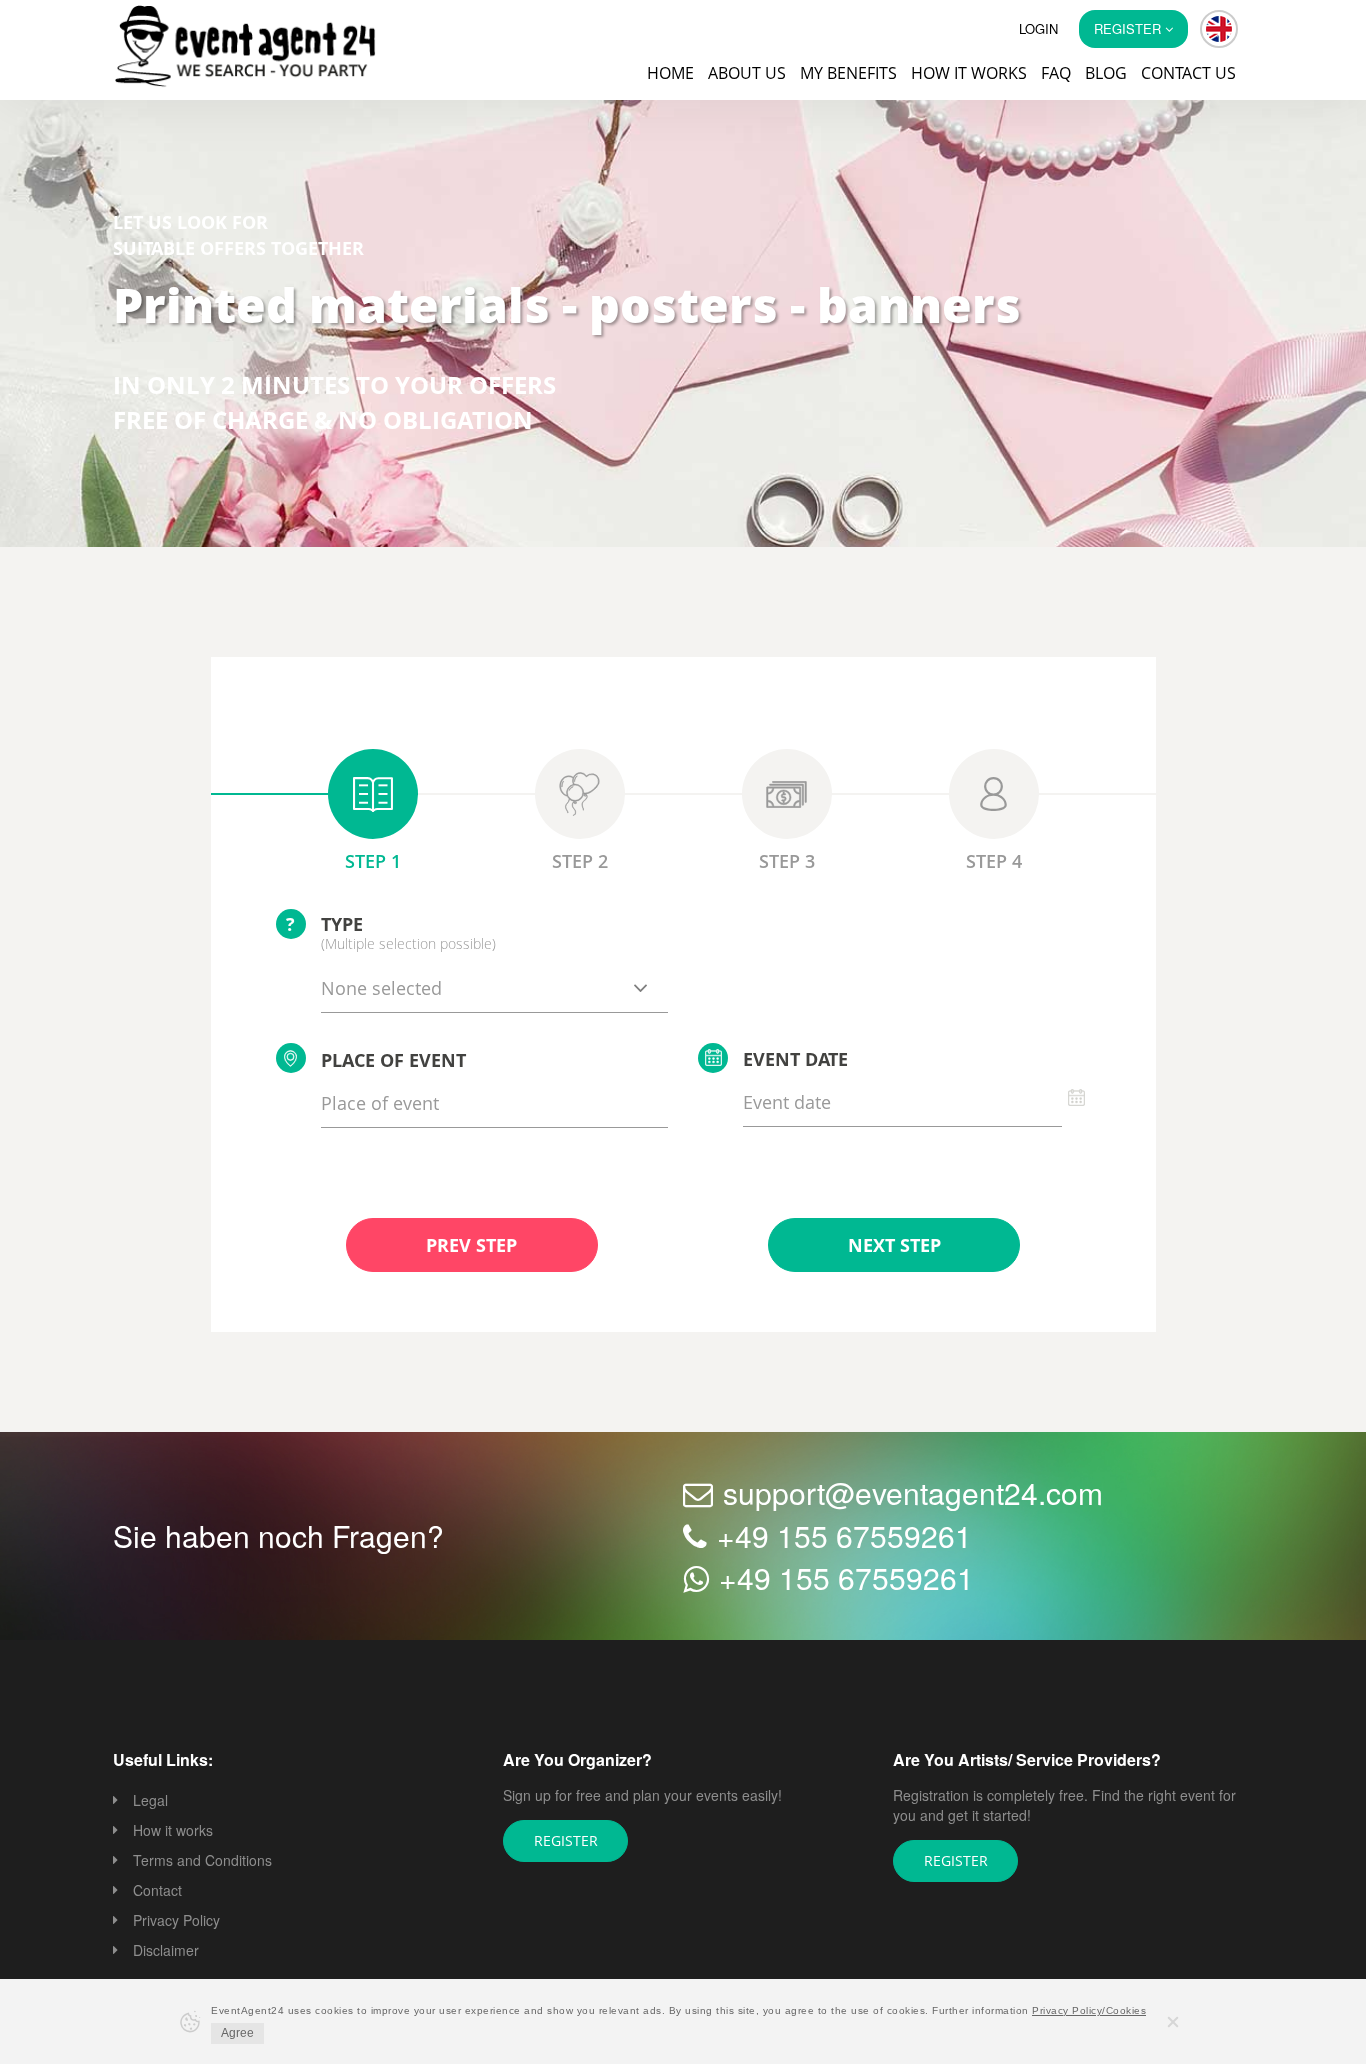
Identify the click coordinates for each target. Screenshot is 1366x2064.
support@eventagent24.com (913, 1494)
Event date (795, 1061)
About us (747, 73)
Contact (157, 1892)
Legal (150, 1802)
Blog (1106, 73)
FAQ (1056, 73)
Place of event (393, 1062)
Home (670, 73)
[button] (1219, 29)
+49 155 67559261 (844, 1537)
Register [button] (1129, 28)
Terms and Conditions (202, 1862)
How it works (969, 73)
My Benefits (848, 73)
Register (565, 1842)
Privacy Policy (176, 1922)
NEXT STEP (894, 1247)
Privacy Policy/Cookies (1089, 2010)
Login (1038, 28)
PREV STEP (471, 1247)
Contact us (1188, 73)
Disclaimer (166, 1952)
